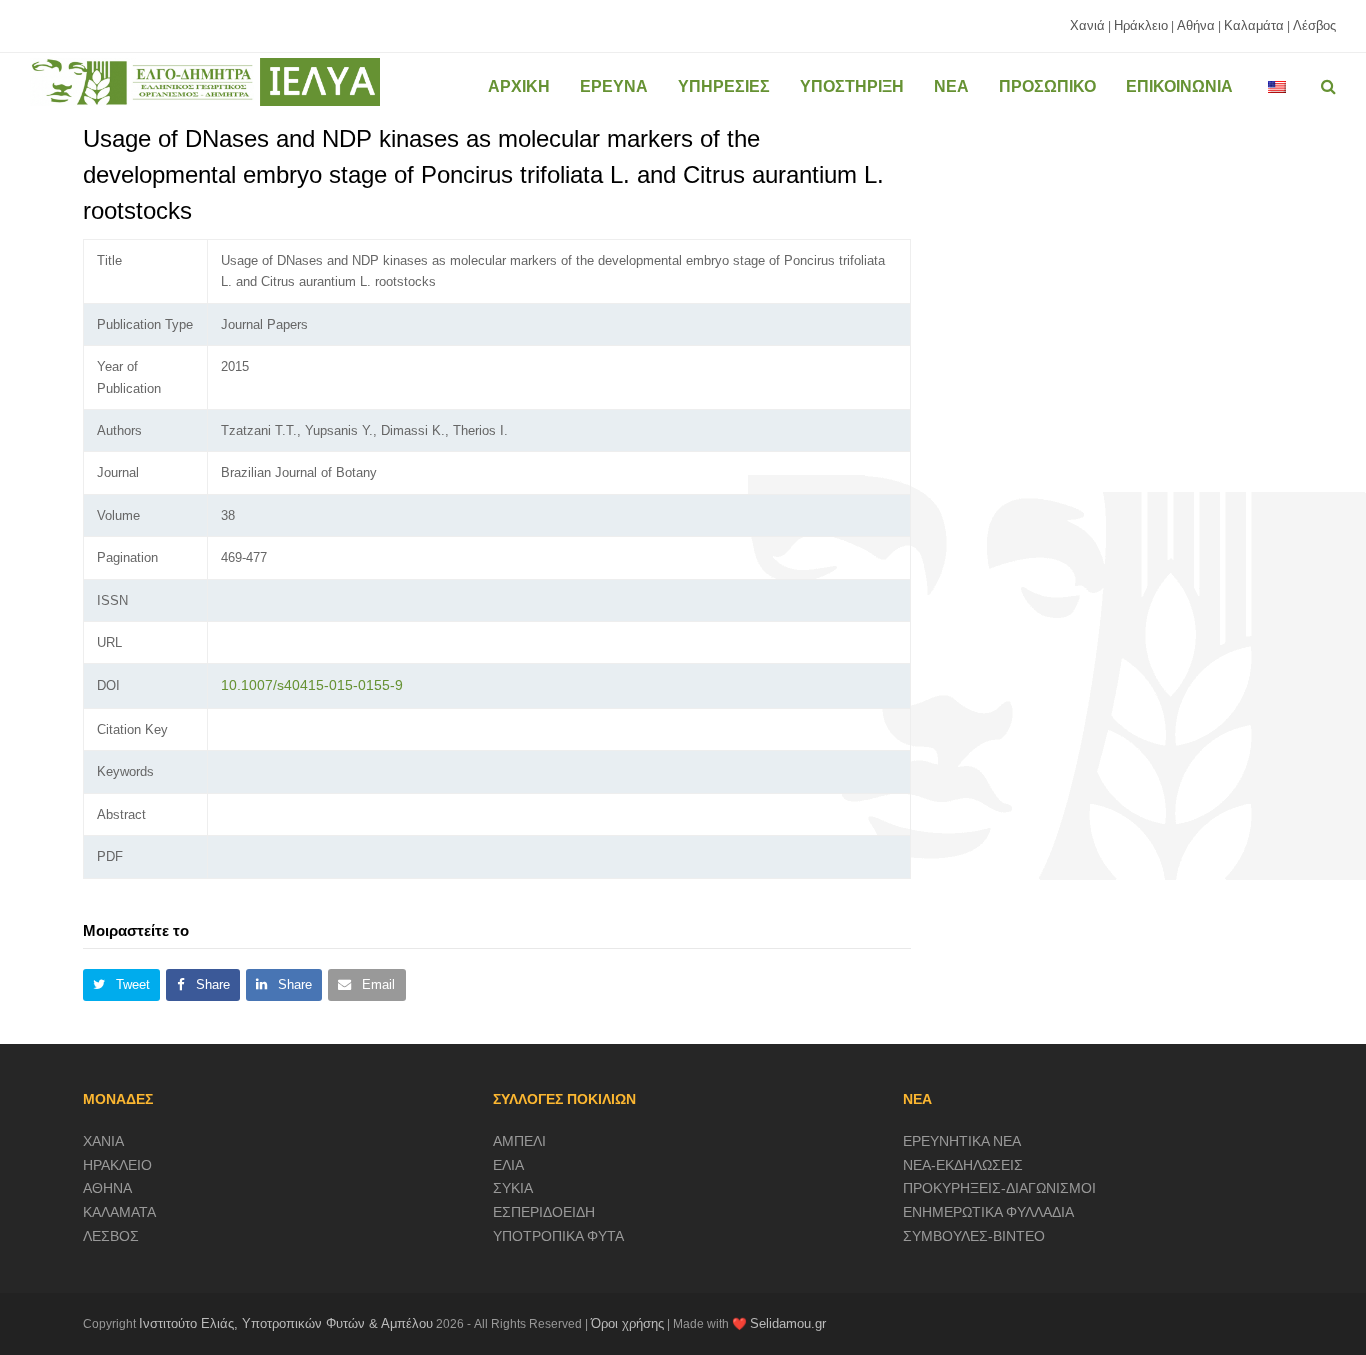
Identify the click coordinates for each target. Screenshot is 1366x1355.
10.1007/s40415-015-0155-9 (312, 685)
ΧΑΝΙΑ (103, 1141)
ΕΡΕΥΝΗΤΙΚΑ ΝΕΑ (962, 1141)
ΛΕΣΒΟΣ (111, 1236)
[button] (121, 985)
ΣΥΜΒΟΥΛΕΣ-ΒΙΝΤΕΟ (974, 1236)
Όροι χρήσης (627, 1323)
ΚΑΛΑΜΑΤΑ (119, 1212)
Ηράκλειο (1141, 25)
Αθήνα (1196, 25)
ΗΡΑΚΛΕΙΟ (117, 1165)
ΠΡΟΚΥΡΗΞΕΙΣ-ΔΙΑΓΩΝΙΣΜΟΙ (999, 1188)
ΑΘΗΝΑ (107, 1188)
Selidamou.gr (788, 1323)
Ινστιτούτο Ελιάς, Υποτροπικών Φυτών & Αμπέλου (286, 1323)
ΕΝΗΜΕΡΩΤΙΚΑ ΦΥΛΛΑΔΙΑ (988, 1212)
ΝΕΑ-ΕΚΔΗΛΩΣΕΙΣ (963, 1165)
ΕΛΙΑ (508, 1165)
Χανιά (1087, 25)
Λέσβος (1314, 25)
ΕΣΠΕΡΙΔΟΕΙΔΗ (544, 1212)
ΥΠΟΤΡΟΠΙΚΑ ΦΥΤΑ (558, 1236)
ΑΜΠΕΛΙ (519, 1141)
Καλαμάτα (1254, 25)
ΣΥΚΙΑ (513, 1188)
